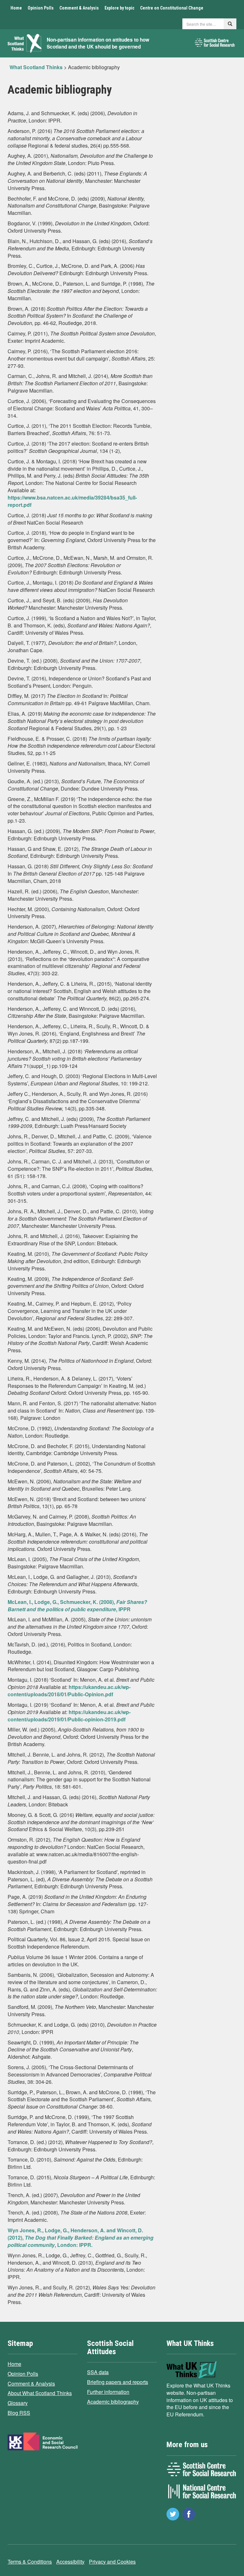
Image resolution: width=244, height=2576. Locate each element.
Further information (108, 2392)
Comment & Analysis (79, 8)
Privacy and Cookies (112, 2562)
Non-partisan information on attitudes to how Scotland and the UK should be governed (98, 43)
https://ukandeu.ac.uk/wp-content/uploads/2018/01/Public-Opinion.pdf (69, 1691)
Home (16, 8)
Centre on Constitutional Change (172, 8)
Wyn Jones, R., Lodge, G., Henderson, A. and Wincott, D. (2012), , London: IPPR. (81, 2238)
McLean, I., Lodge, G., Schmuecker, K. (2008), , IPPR (77, 1606)
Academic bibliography (113, 2402)
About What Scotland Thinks (40, 2393)
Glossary (18, 2403)
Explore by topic (119, 8)
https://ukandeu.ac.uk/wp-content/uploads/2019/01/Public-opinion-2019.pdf (69, 1716)
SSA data (98, 2372)
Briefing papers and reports (118, 2382)
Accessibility (70, 2562)
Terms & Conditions (30, 2562)
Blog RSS (19, 2413)
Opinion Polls (41, 8)
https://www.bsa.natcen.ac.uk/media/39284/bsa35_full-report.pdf (72, 501)
